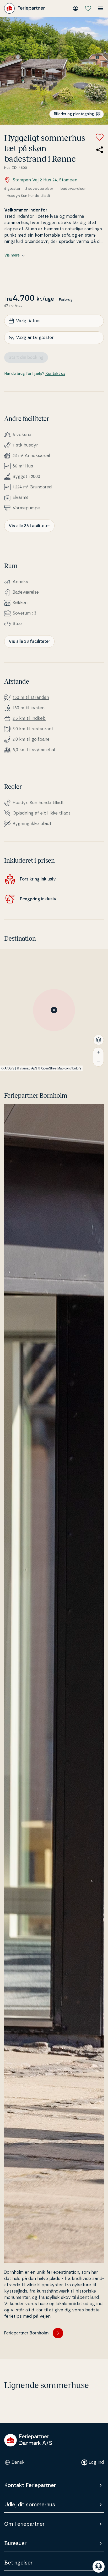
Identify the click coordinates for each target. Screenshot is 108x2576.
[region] (54, 1010)
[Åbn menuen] (101, 8)
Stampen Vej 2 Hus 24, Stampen (45, 180)
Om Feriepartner (24, 2524)
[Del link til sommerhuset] (100, 150)
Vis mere (12, 255)
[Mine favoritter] (88, 8)
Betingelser (18, 2563)
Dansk (18, 2462)
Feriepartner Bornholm (26, 2333)
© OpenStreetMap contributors (60, 1068)
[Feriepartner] (25, 8)
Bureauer (15, 2544)
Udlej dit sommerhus (30, 2505)
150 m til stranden (31, 698)
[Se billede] (54, 71)
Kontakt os (55, 374)
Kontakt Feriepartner (30, 2485)
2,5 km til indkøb (29, 718)
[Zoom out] (98, 1062)
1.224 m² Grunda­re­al (32, 487)
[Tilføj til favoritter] (100, 137)
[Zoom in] (98, 1052)
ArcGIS (9, 1068)
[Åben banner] (99, 2567)
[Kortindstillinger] (99, 1040)
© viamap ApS (27, 1068)
